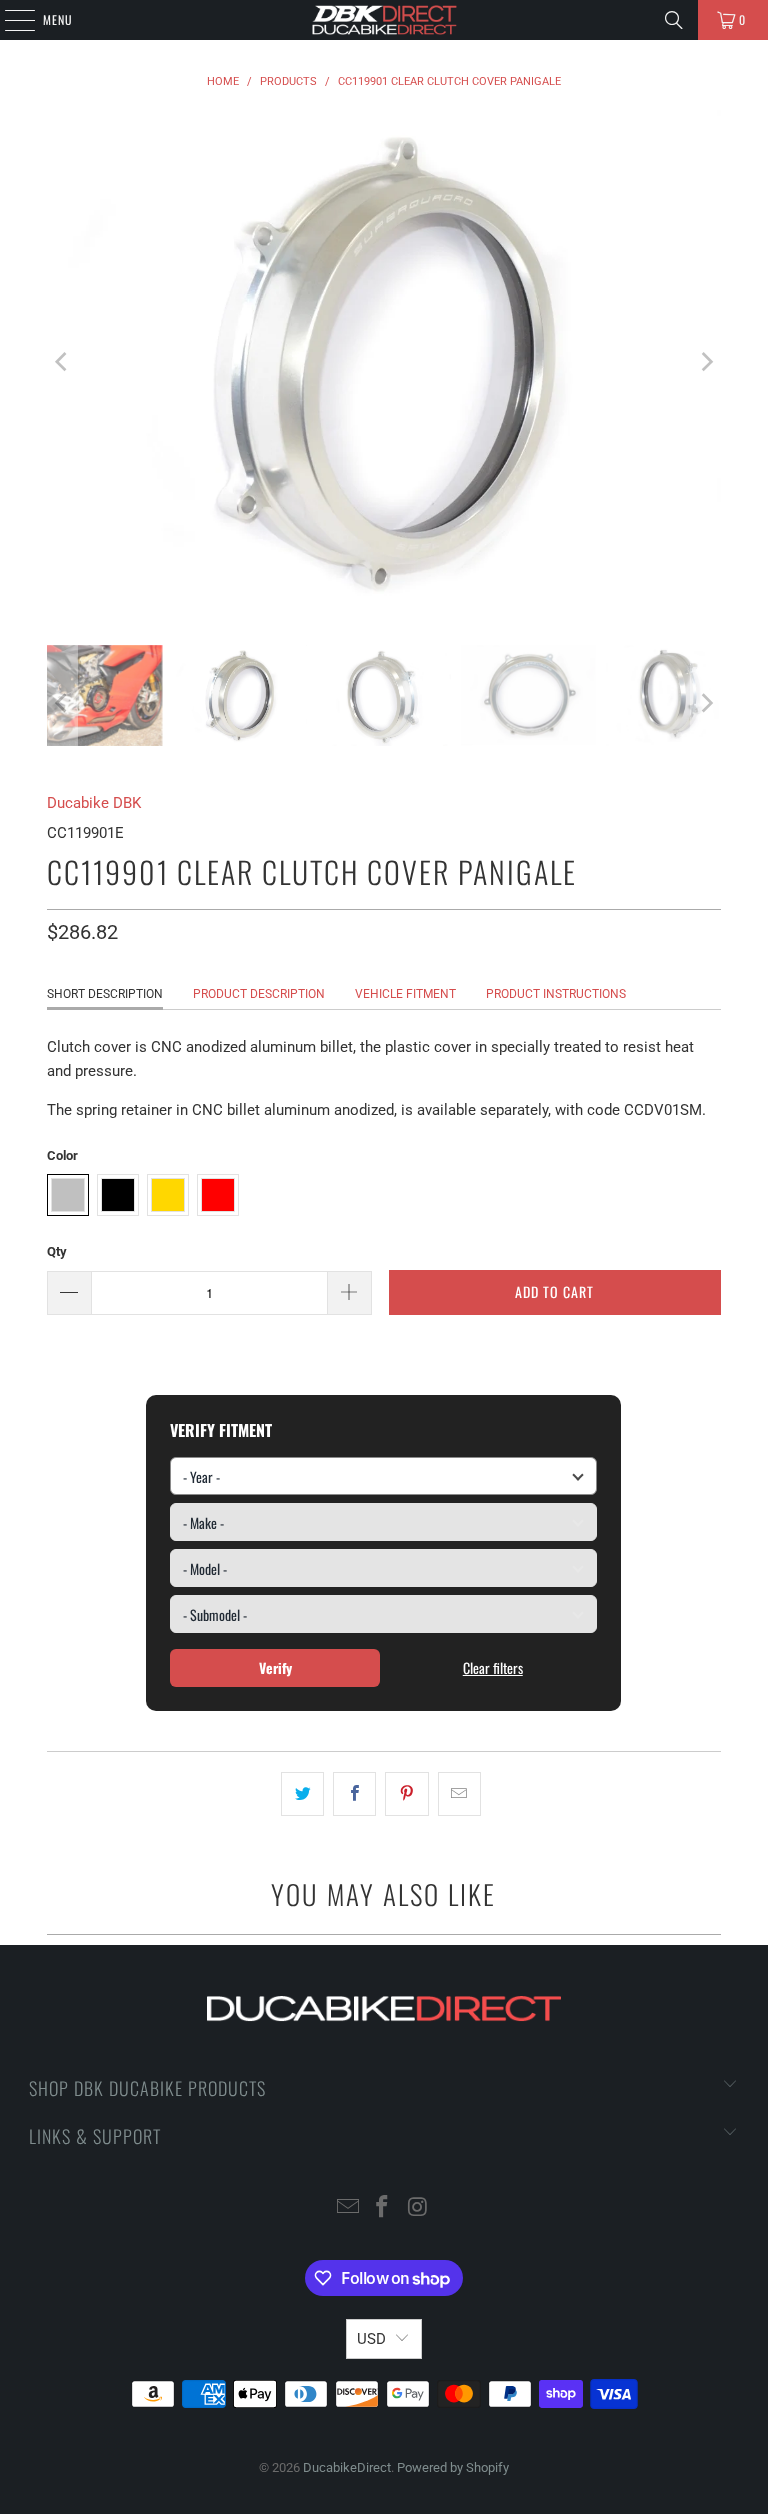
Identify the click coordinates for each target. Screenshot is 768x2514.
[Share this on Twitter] (302, 1794)
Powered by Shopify (453, 2467)
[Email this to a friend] (459, 1794)
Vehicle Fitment (405, 994)
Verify (275, 1667)
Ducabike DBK (94, 803)
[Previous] (62, 362)
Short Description (105, 994)
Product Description (259, 994)
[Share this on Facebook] (354, 1794)
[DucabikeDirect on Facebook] (383, 2208)
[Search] (674, 20)
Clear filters (493, 1667)
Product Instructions (556, 994)
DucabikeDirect (347, 2467)
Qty (57, 1251)
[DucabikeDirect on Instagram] (418, 2208)
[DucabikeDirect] (384, 20)
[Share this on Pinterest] (406, 1794)
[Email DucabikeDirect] (348, 2208)
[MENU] (9, 20)
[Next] (706, 362)
